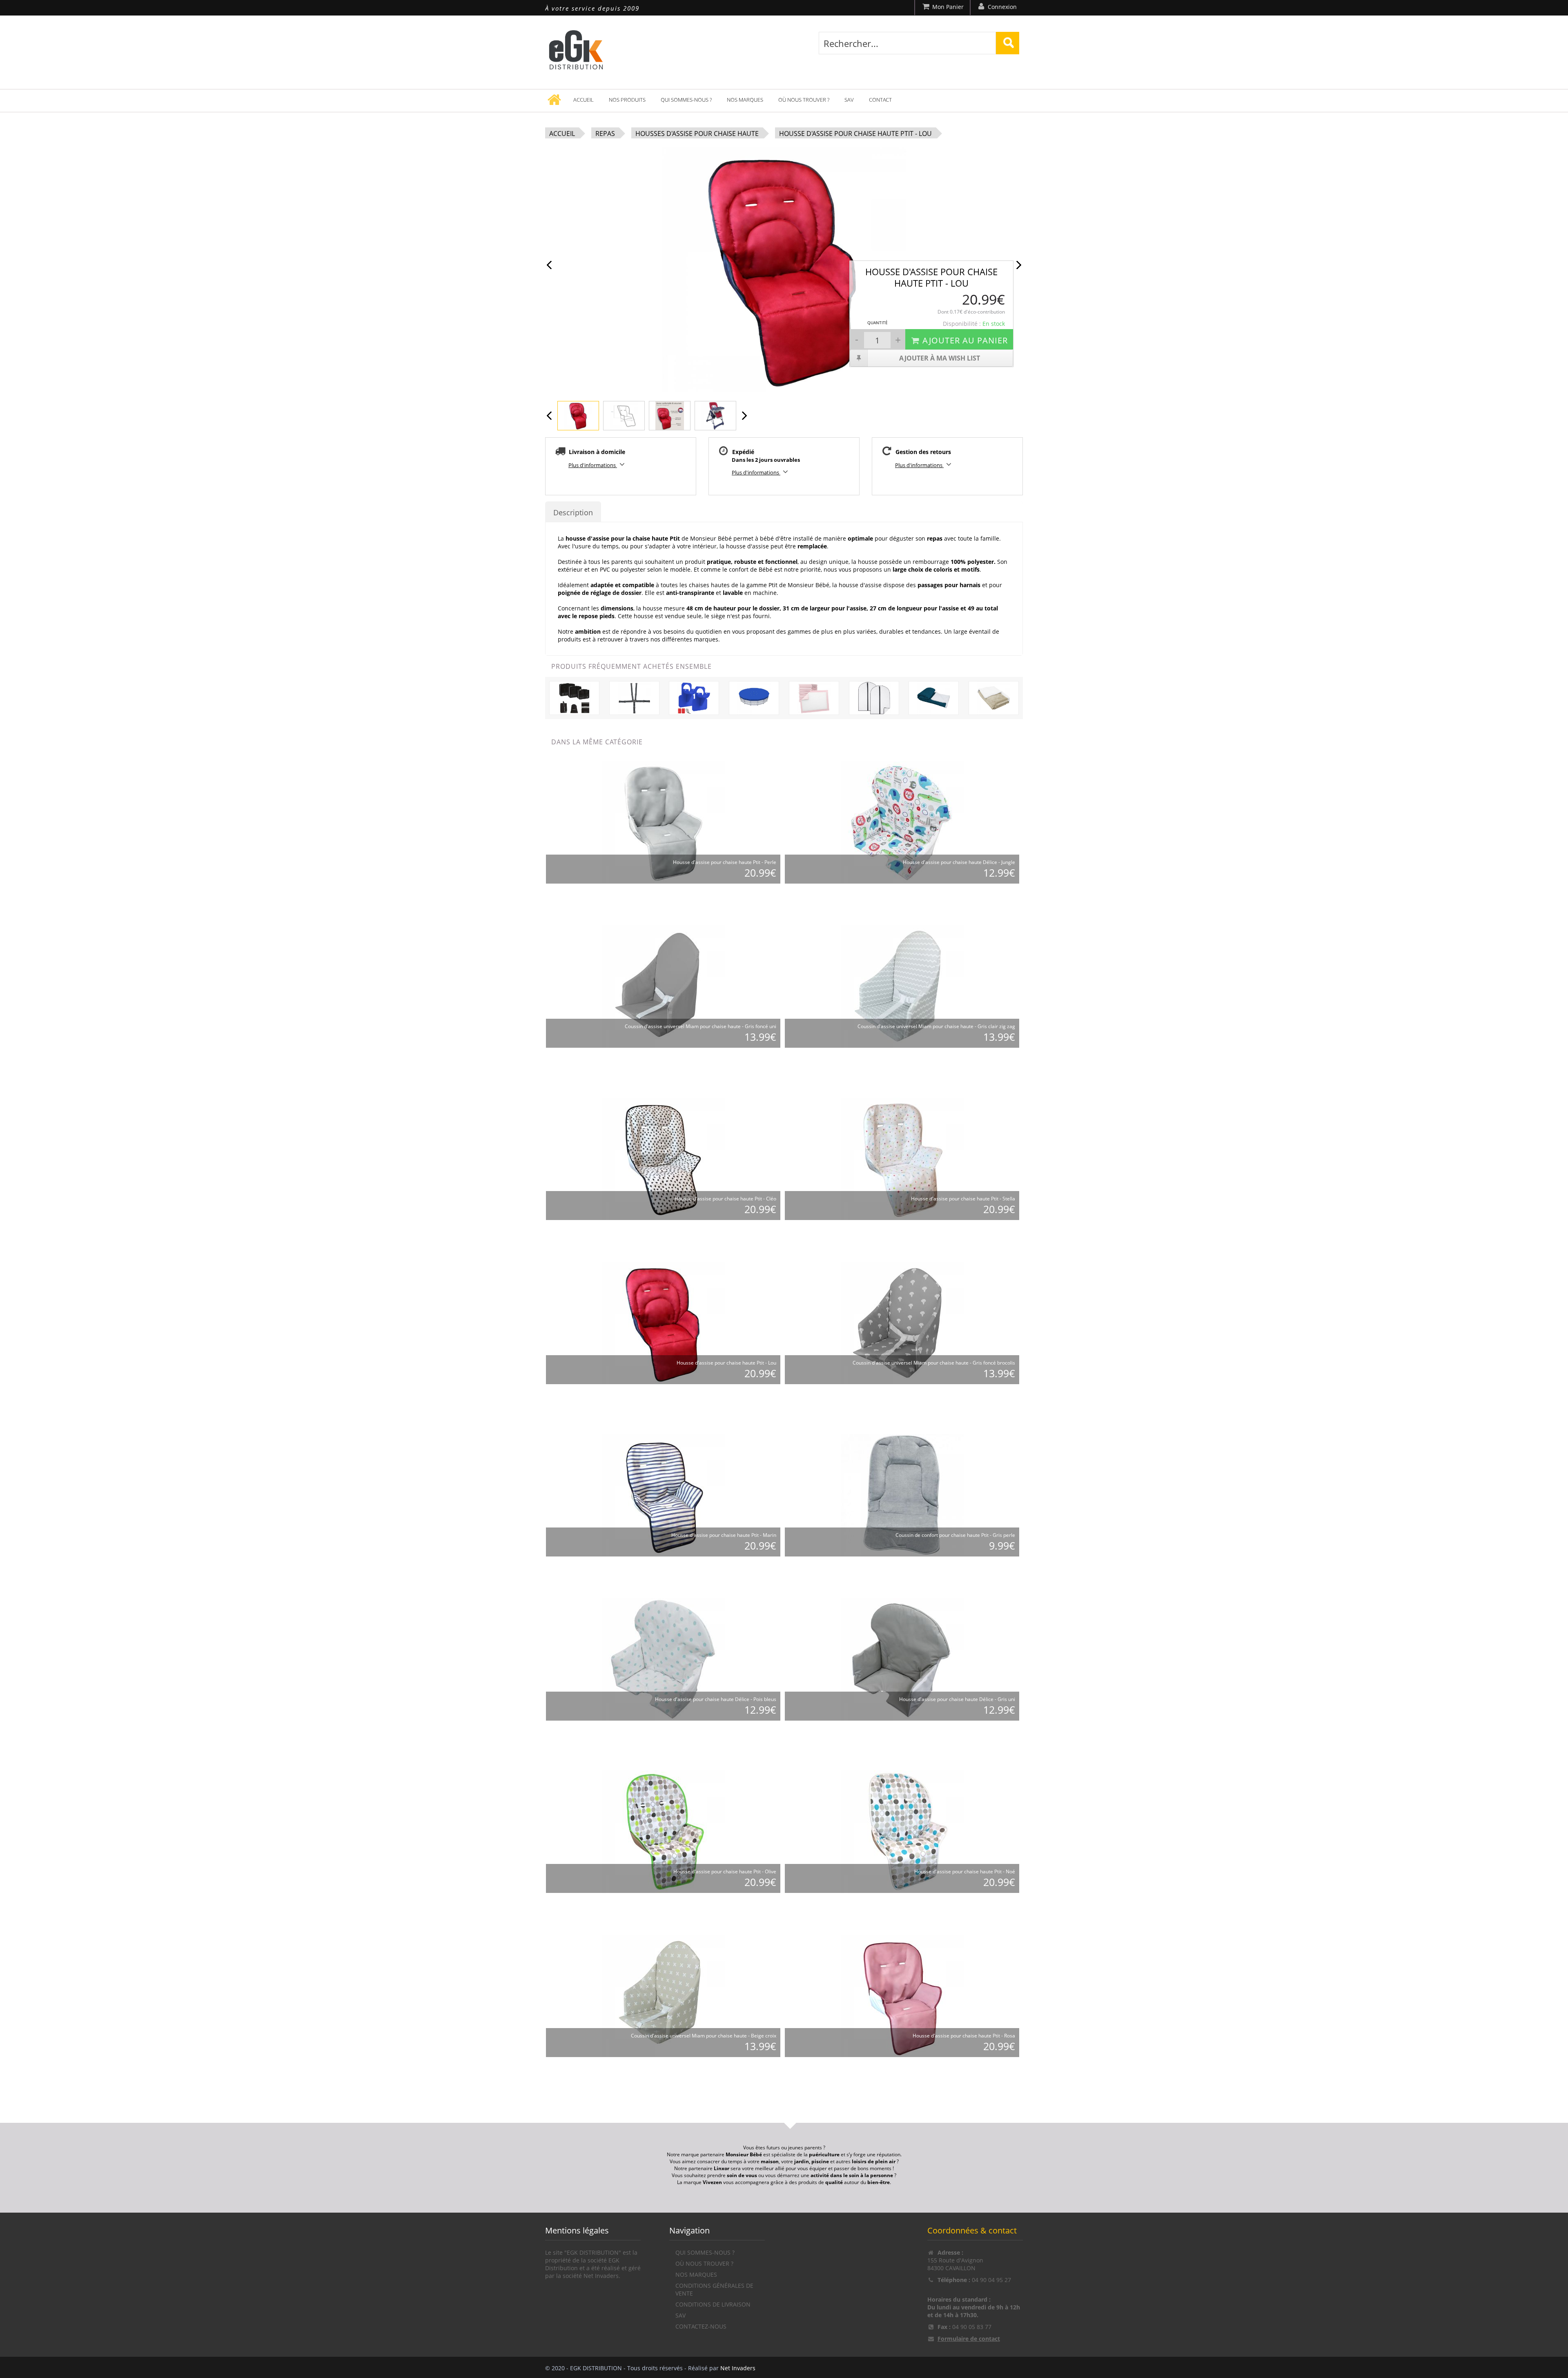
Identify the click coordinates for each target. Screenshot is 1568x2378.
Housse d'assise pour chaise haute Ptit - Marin (724, 1535)
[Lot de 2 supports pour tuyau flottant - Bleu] (694, 697)
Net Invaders (738, 2368)
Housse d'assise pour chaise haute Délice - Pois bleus (716, 1699)
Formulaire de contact (969, 2339)
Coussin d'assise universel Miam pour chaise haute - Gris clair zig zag (936, 1026)
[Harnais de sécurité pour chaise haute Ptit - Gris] (634, 697)
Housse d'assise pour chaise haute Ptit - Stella (963, 1199)
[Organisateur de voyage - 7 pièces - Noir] (574, 697)
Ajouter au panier (965, 340)
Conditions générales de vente (714, 2289)
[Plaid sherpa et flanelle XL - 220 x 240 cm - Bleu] (934, 697)
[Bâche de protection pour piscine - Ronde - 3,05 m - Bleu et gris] (754, 697)
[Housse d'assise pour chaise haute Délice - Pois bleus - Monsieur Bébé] (664, 1659)
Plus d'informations (593, 465)
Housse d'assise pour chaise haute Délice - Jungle (959, 862)
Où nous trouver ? (804, 100)
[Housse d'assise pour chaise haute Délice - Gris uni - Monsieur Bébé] (902, 1659)
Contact (880, 100)
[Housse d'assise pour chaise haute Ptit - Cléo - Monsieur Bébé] (664, 1158)
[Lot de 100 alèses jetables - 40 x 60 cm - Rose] (814, 697)
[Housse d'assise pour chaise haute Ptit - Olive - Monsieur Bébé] (664, 1831)
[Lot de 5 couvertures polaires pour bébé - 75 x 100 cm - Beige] (994, 697)
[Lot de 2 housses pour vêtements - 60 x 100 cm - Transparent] (874, 697)
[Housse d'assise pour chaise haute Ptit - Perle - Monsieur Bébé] (664, 822)
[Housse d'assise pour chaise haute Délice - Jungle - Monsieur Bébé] (902, 822)
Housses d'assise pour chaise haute (697, 134)
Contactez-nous (701, 2326)
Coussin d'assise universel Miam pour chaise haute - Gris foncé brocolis (934, 1363)
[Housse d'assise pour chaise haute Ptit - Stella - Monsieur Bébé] (902, 1158)
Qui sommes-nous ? (686, 100)
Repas (605, 134)
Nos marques (745, 100)
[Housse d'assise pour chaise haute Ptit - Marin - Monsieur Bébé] (664, 1495)
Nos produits (627, 100)
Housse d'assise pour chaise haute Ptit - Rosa (964, 2036)
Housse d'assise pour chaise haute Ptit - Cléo (725, 1199)
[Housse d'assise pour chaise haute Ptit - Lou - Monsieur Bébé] (664, 1322)
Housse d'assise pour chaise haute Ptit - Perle (725, 862)
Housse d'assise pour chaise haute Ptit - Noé (965, 1871)
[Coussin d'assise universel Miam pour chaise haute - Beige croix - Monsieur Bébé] (664, 1995)
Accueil (584, 100)
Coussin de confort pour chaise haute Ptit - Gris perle (955, 1535)
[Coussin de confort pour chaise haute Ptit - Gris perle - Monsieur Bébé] (902, 1495)
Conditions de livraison (713, 2304)
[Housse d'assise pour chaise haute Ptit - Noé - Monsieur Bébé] (902, 1831)
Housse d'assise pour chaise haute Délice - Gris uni (957, 1699)
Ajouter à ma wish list (940, 358)
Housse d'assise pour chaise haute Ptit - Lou (855, 134)
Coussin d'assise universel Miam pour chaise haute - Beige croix (704, 2036)
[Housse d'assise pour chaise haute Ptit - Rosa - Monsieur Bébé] (902, 1995)
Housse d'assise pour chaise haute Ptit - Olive (725, 1871)
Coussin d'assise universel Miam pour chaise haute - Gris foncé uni (700, 1026)
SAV (849, 100)
